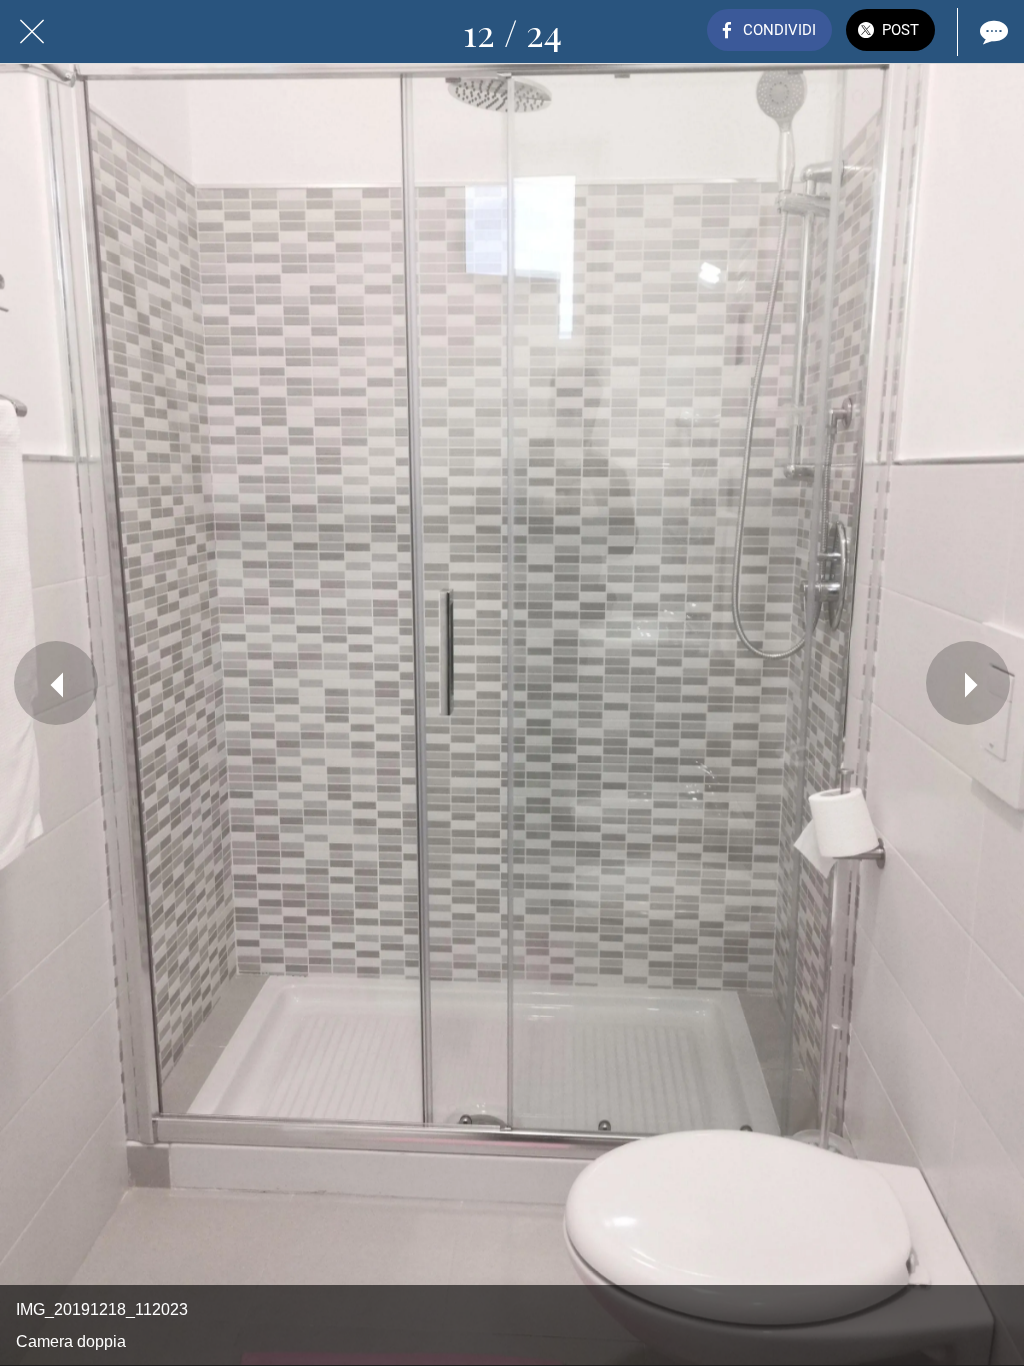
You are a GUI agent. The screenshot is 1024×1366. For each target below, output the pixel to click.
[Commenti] (992, 32)
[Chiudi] (32, 32)
